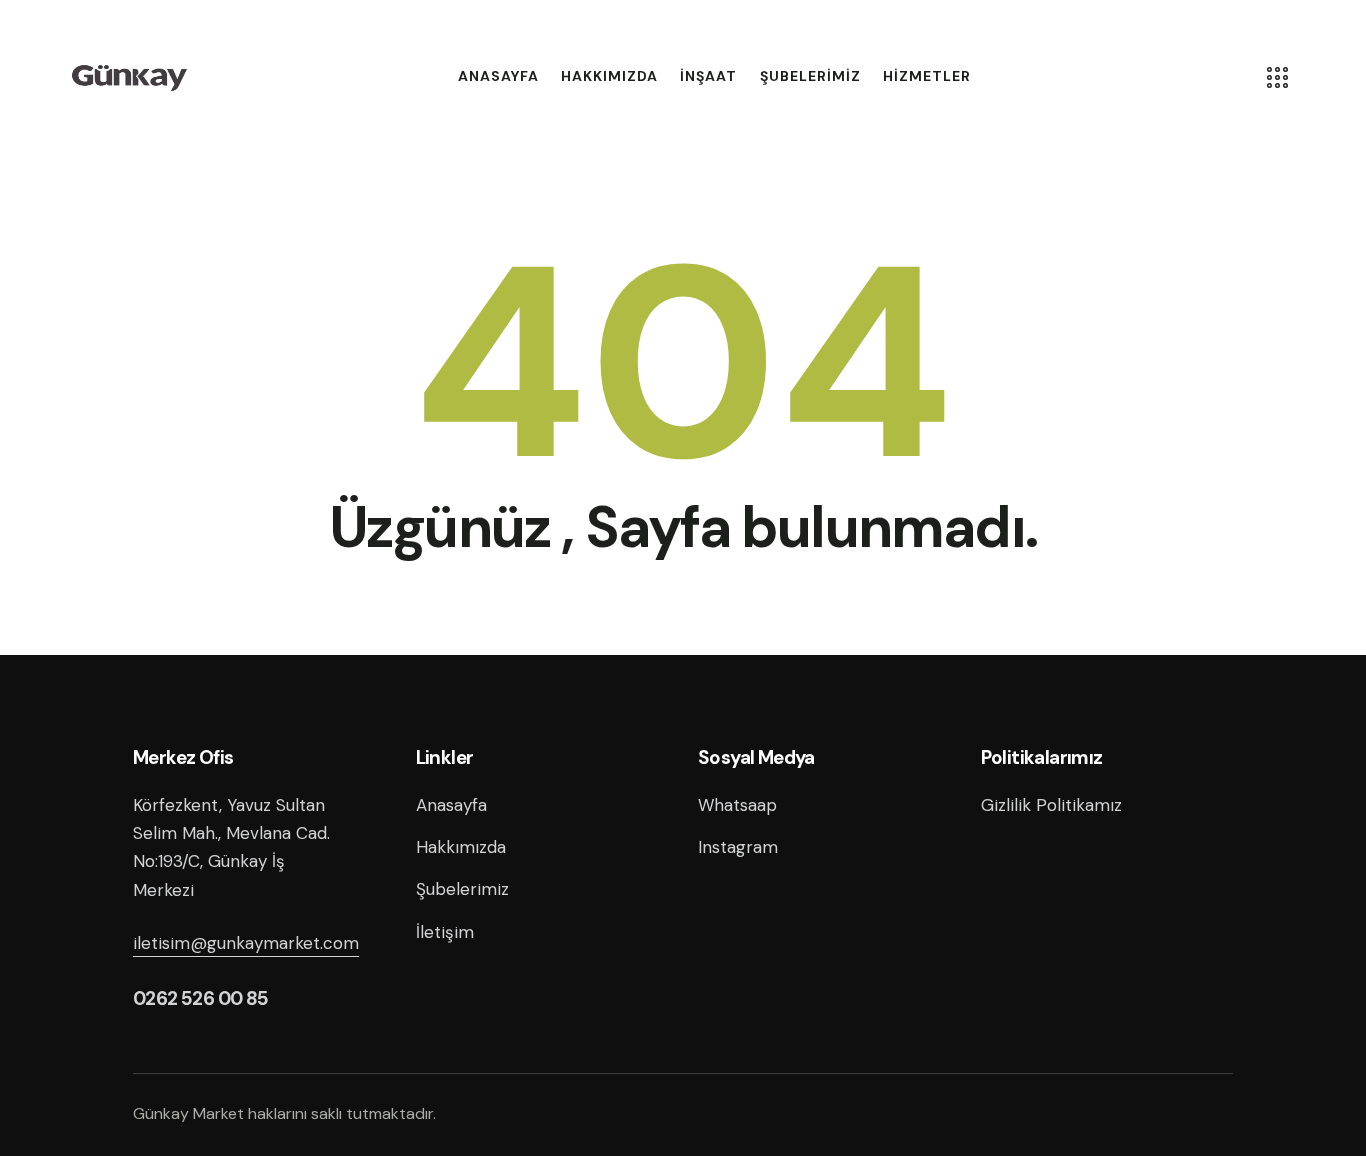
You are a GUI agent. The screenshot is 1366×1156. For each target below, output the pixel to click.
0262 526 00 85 (201, 998)
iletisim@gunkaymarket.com (246, 943)
